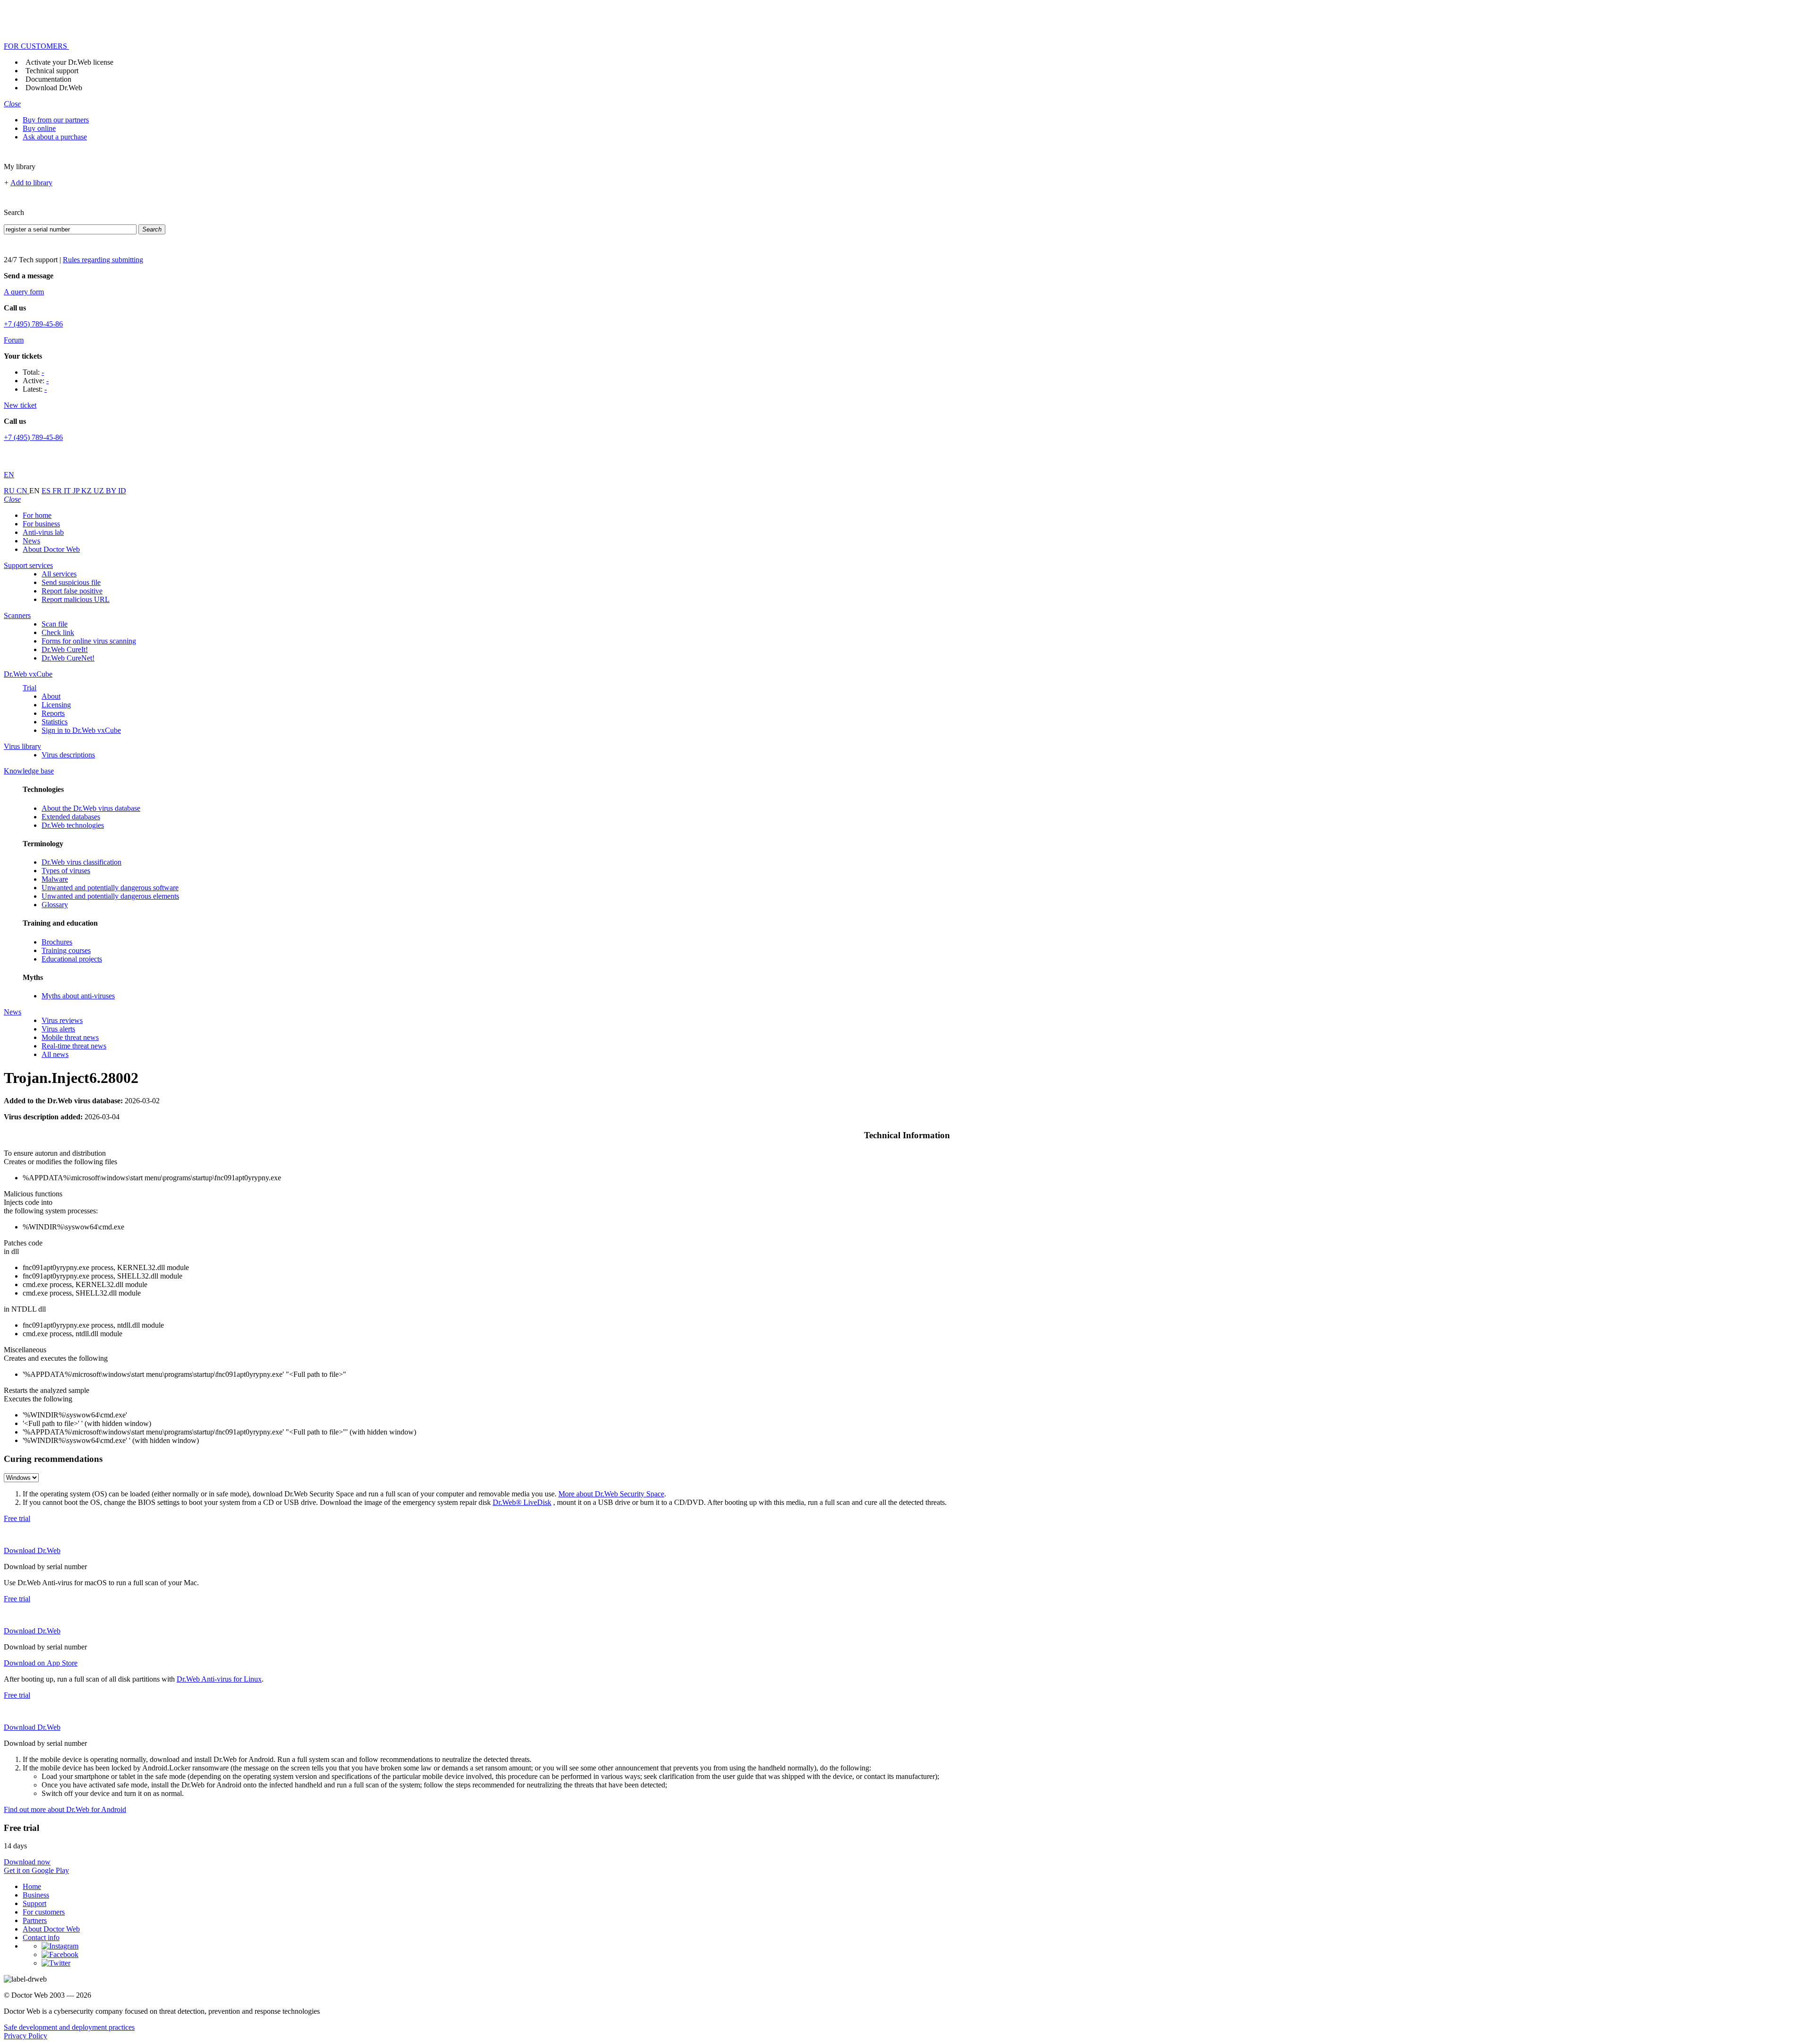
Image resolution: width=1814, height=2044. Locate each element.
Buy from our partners (56, 120)
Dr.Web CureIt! (65, 649)
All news (55, 1054)
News (31, 541)
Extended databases (71, 817)
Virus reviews (62, 1020)
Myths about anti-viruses (78, 996)
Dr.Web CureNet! (68, 658)
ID (122, 491)
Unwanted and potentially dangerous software (110, 888)
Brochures (57, 942)
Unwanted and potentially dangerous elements (110, 896)
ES (47, 491)
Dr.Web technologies (73, 825)
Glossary (55, 905)
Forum (14, 340)
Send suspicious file (71, 582)
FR (58, 491)
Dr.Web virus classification (81, 862)
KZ (87, 491)
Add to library (31, 183)
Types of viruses (66, 871)
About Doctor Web (51, 549)
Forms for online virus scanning (89, 641)
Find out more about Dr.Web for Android (65, 1809)
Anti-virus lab (43, 532)
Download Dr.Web (54, 88)
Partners (35, 1920)
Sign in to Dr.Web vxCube (81, 730)
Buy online (39, 128)
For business (41, 524)
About (51, 696)
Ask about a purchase (55, 137)
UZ (100, 491)
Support (34, 1903)
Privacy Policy (26, 2036)
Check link (58, 632)
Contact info (41, 1937)
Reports (53, 713)
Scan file (55, 624)
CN (23, 491)
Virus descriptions (68, 755)
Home (32, 1886)
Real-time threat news (74, 1046)
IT (68, 491)
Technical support (52, 71)
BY (112, 491)
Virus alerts (58, 1029)
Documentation (48, 79)
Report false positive (72, 591)
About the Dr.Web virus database (91, 808)
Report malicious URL (76, 599)
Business (36, 1895)
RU (10, 491)
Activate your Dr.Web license (69, 62)
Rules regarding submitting (103, 260)
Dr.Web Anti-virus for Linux (219, 1679)
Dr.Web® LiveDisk (522, 1502)
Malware (55, 879)
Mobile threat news (70, 1037)
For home (37, 515)
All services (59, 574)
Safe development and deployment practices (69, 2027)
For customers (44, 1912)
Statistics (55, 722)
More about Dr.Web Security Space (611, 1494)
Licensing (56, 705)
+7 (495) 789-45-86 (33, 324)
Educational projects (72, 959)
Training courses (66, 950)
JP (77, 491)
